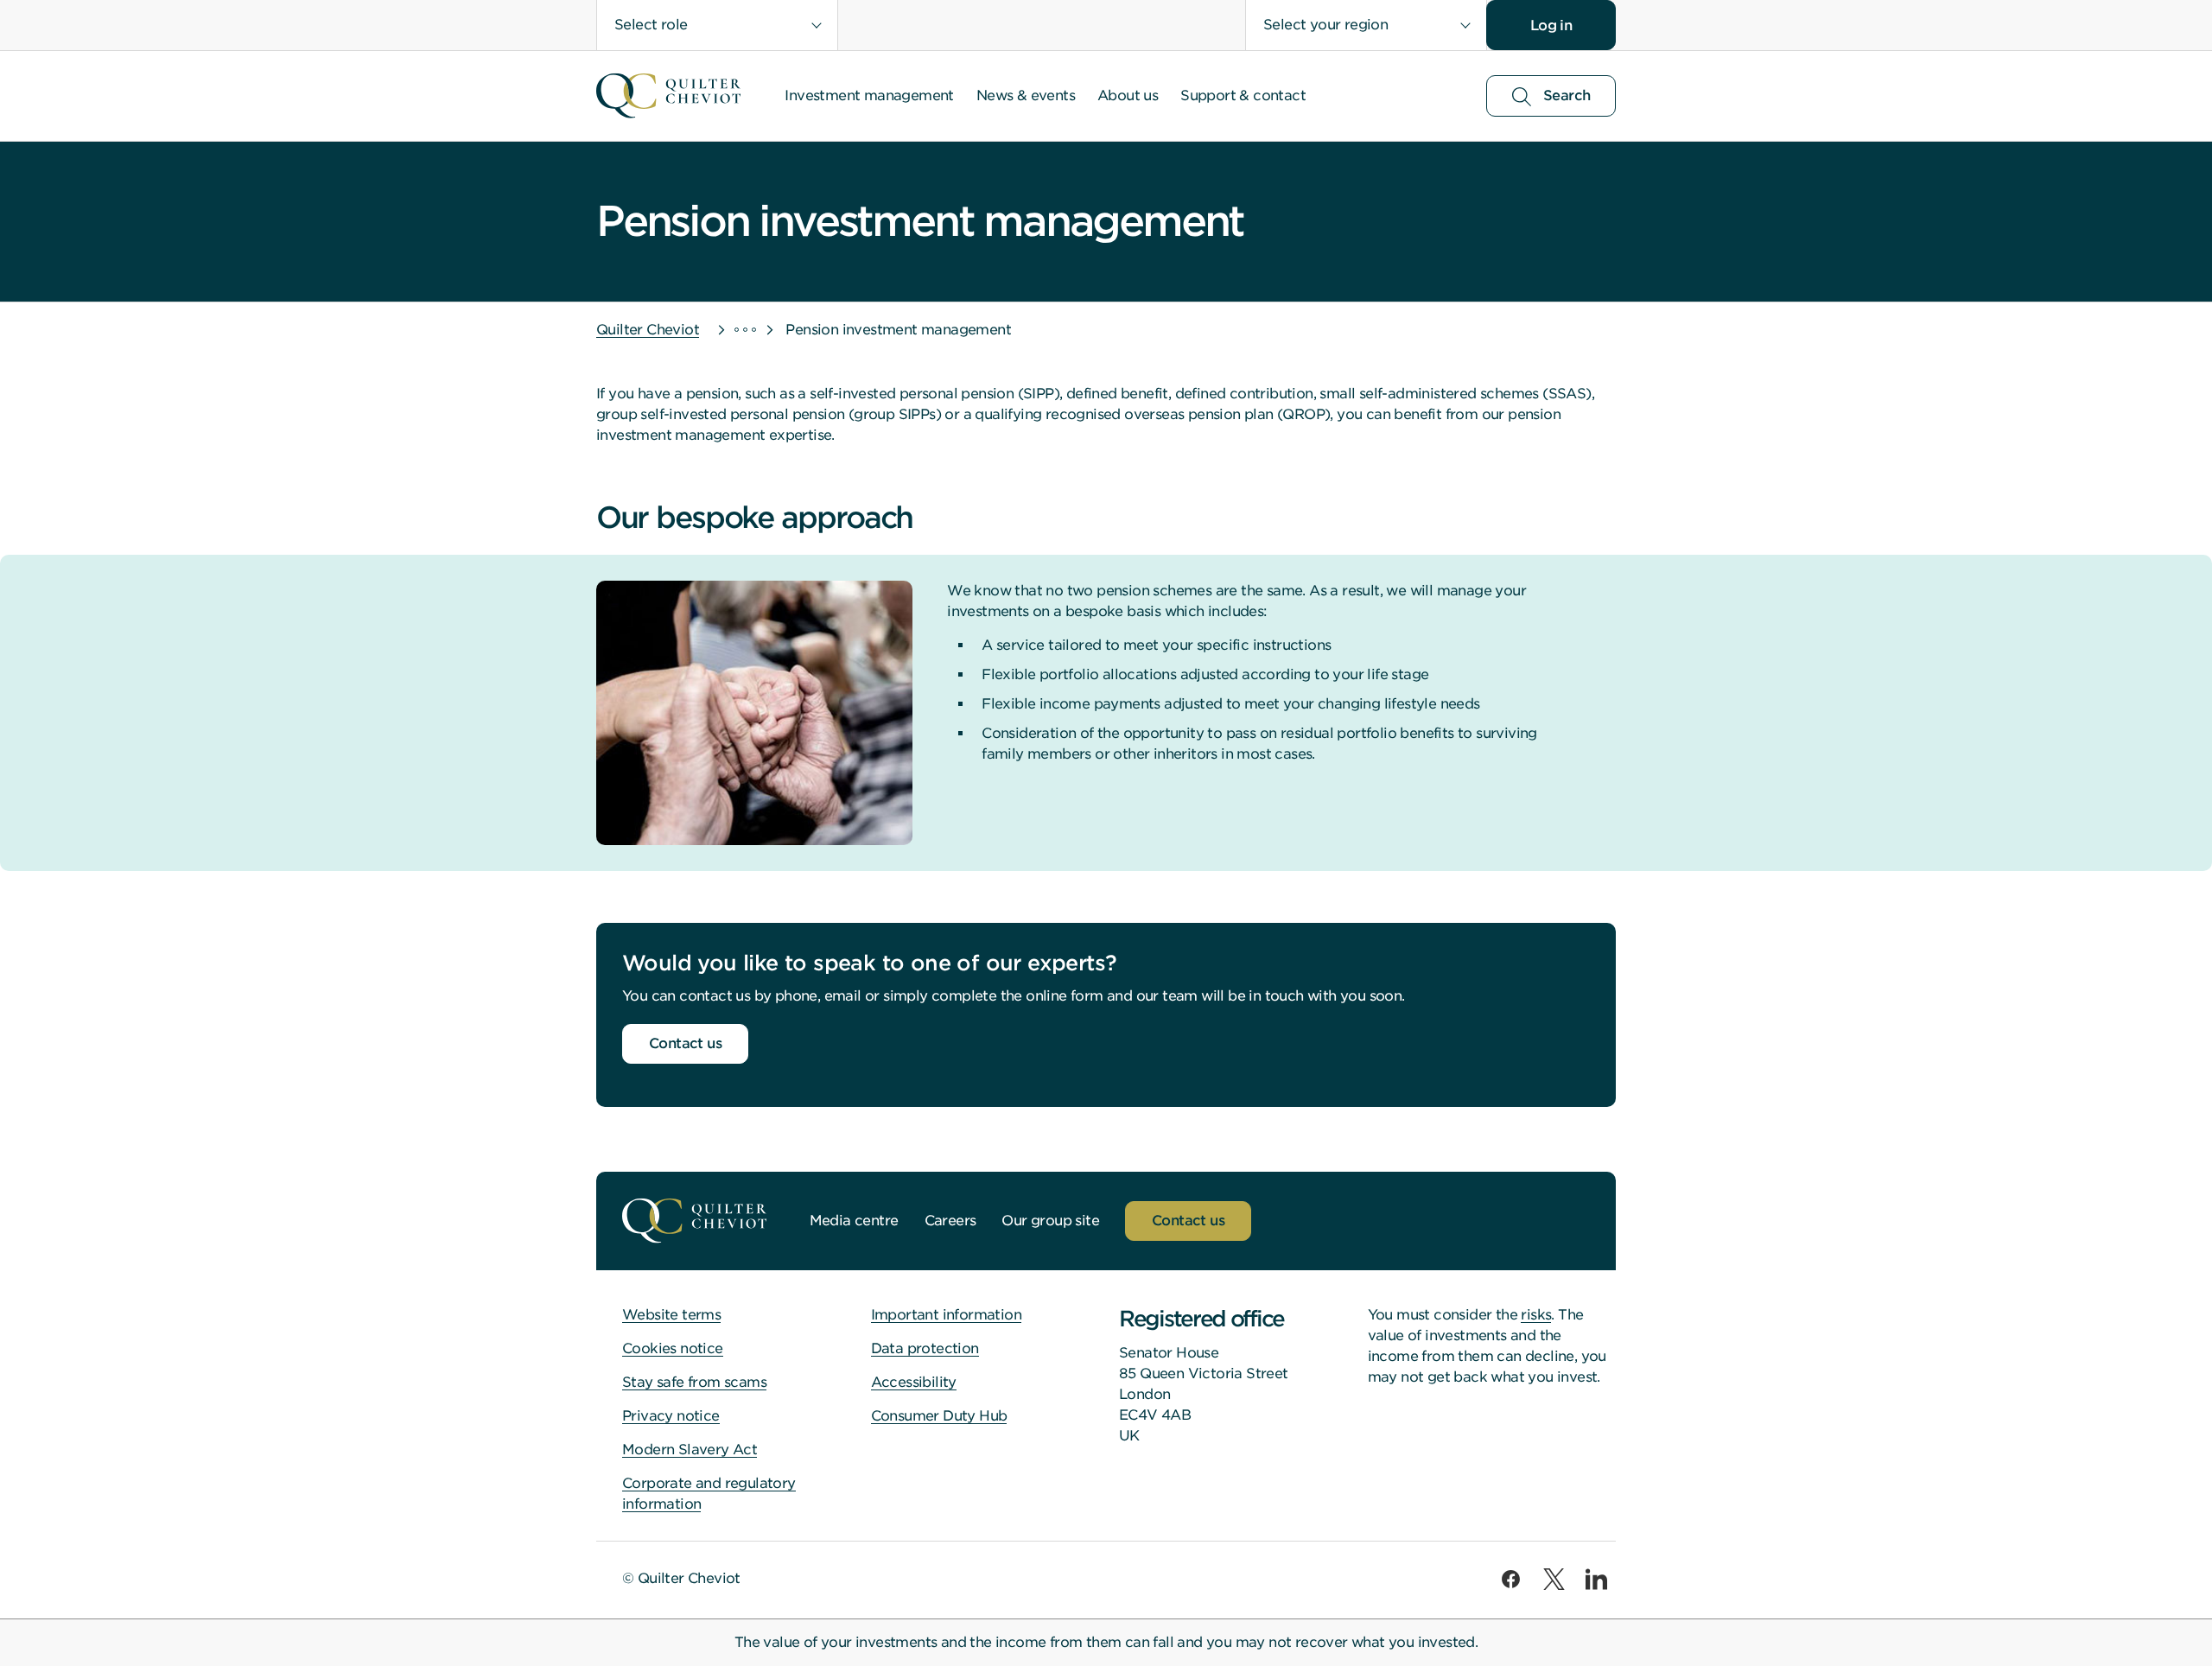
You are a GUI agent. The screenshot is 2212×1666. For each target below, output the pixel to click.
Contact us (685, 1043)
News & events (1026, 95)
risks (1536, 1315)
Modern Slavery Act (690, 1450)
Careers (950, 1221)
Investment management (869, 95)
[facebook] (1511, 1578)
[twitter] (1554, 1578)
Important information (946, 1315)
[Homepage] (668, 96)
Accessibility (914, 1382)
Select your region (1325, 25)
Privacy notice (671, 1416)
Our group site (1050, 1221)
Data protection (925, 1348)
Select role (651, 25)
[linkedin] (1596, 1578)
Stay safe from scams (694, 1382)
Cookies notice (673, 1348)
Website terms (671, 1315)
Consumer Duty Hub (939, 1416)
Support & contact (1243, 95)
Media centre (854, 1221)
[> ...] (729, 330)
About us (1128, 95)
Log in (1551, 25)
